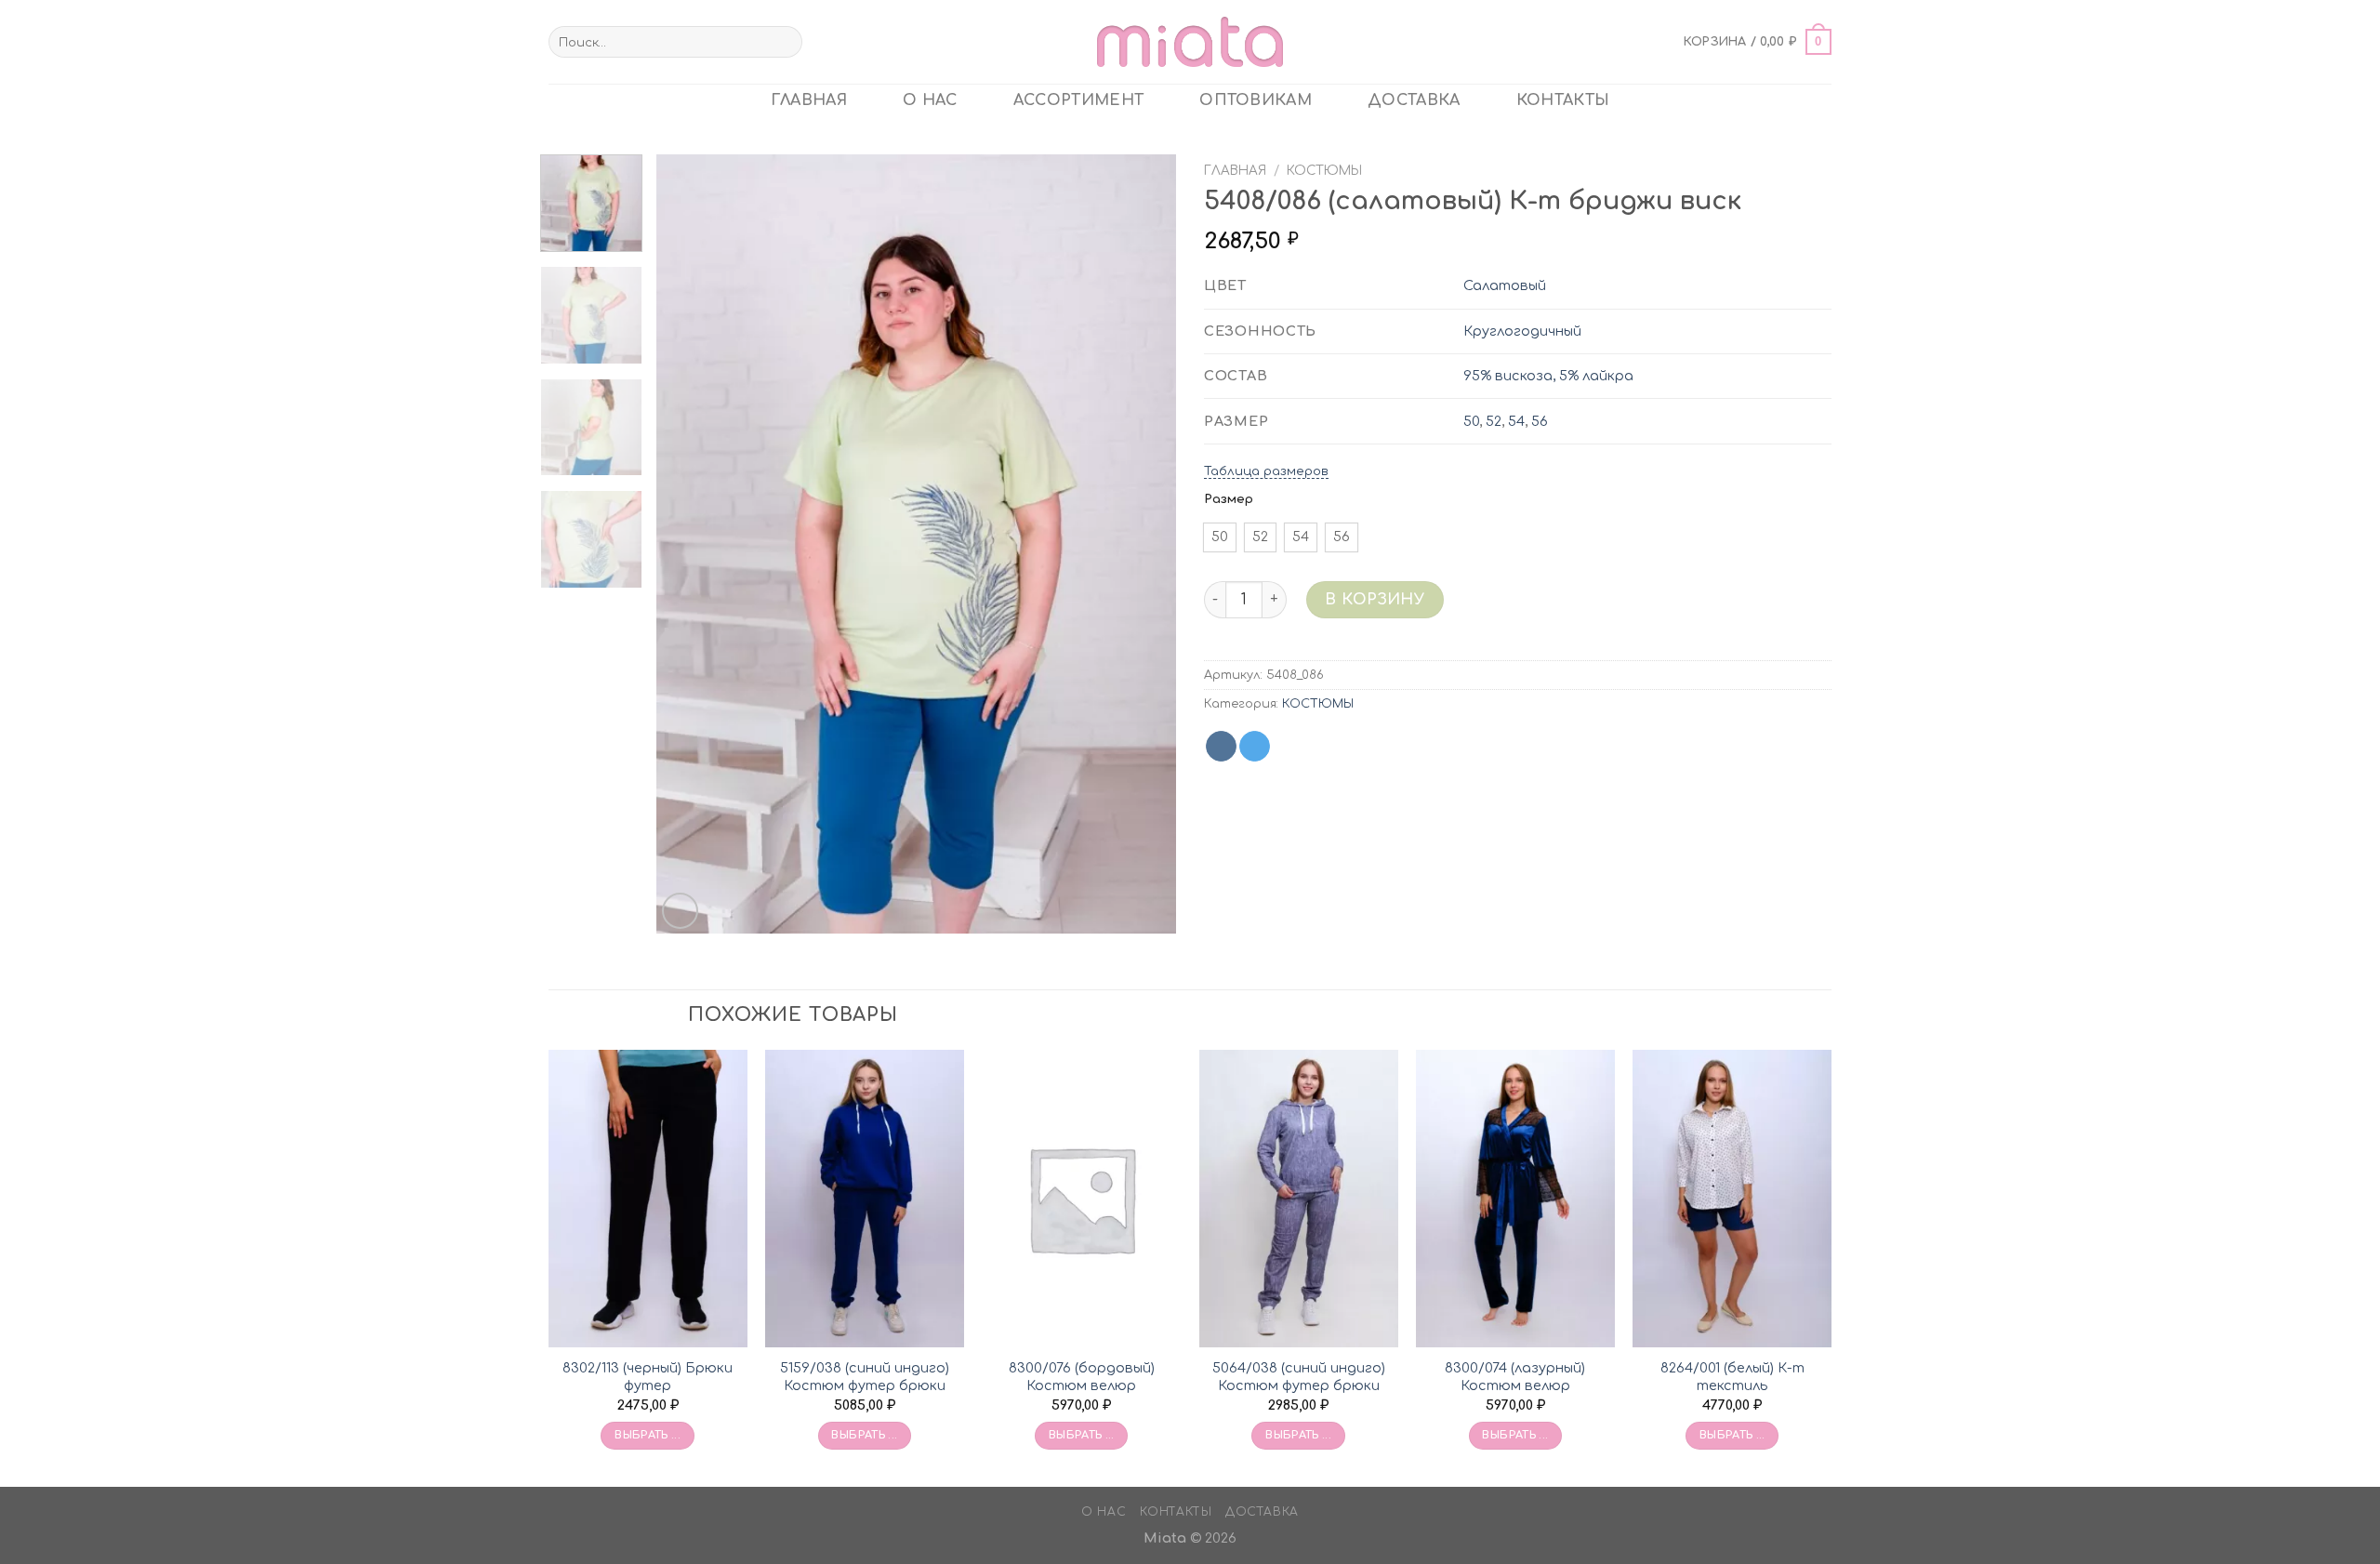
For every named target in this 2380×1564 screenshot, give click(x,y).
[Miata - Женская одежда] (1190, 41)
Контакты (1563, 100)
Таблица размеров (1266, 471)
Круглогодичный (1522, 331)
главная (809, 100)
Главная (1235, 171)
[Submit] (784, 42)
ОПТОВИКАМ (1256, 100)
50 (1471, 421)
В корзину (1375, 600)
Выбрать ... (648, 1435)
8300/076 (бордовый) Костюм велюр (1082, 1377)
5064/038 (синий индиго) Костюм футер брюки (1299, 1377)
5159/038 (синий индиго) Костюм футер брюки (865, 1377)
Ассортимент (1079, 100)
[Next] (1143, 544)
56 (1540, 421)
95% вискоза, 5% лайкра (1548, 376)
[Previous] (690, 544)
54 (1516, 421)
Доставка (1414, 100)
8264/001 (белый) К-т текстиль (1732, 1377)
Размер (1229, 499)
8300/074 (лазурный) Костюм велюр (1515, 1377)
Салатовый (1505, 285)
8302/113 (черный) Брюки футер (648, 1377)
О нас (930, 100)
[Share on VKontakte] (1221, 747)
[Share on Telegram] (1255, 747)
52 (1494, 421)
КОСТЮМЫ (1324, 171)
